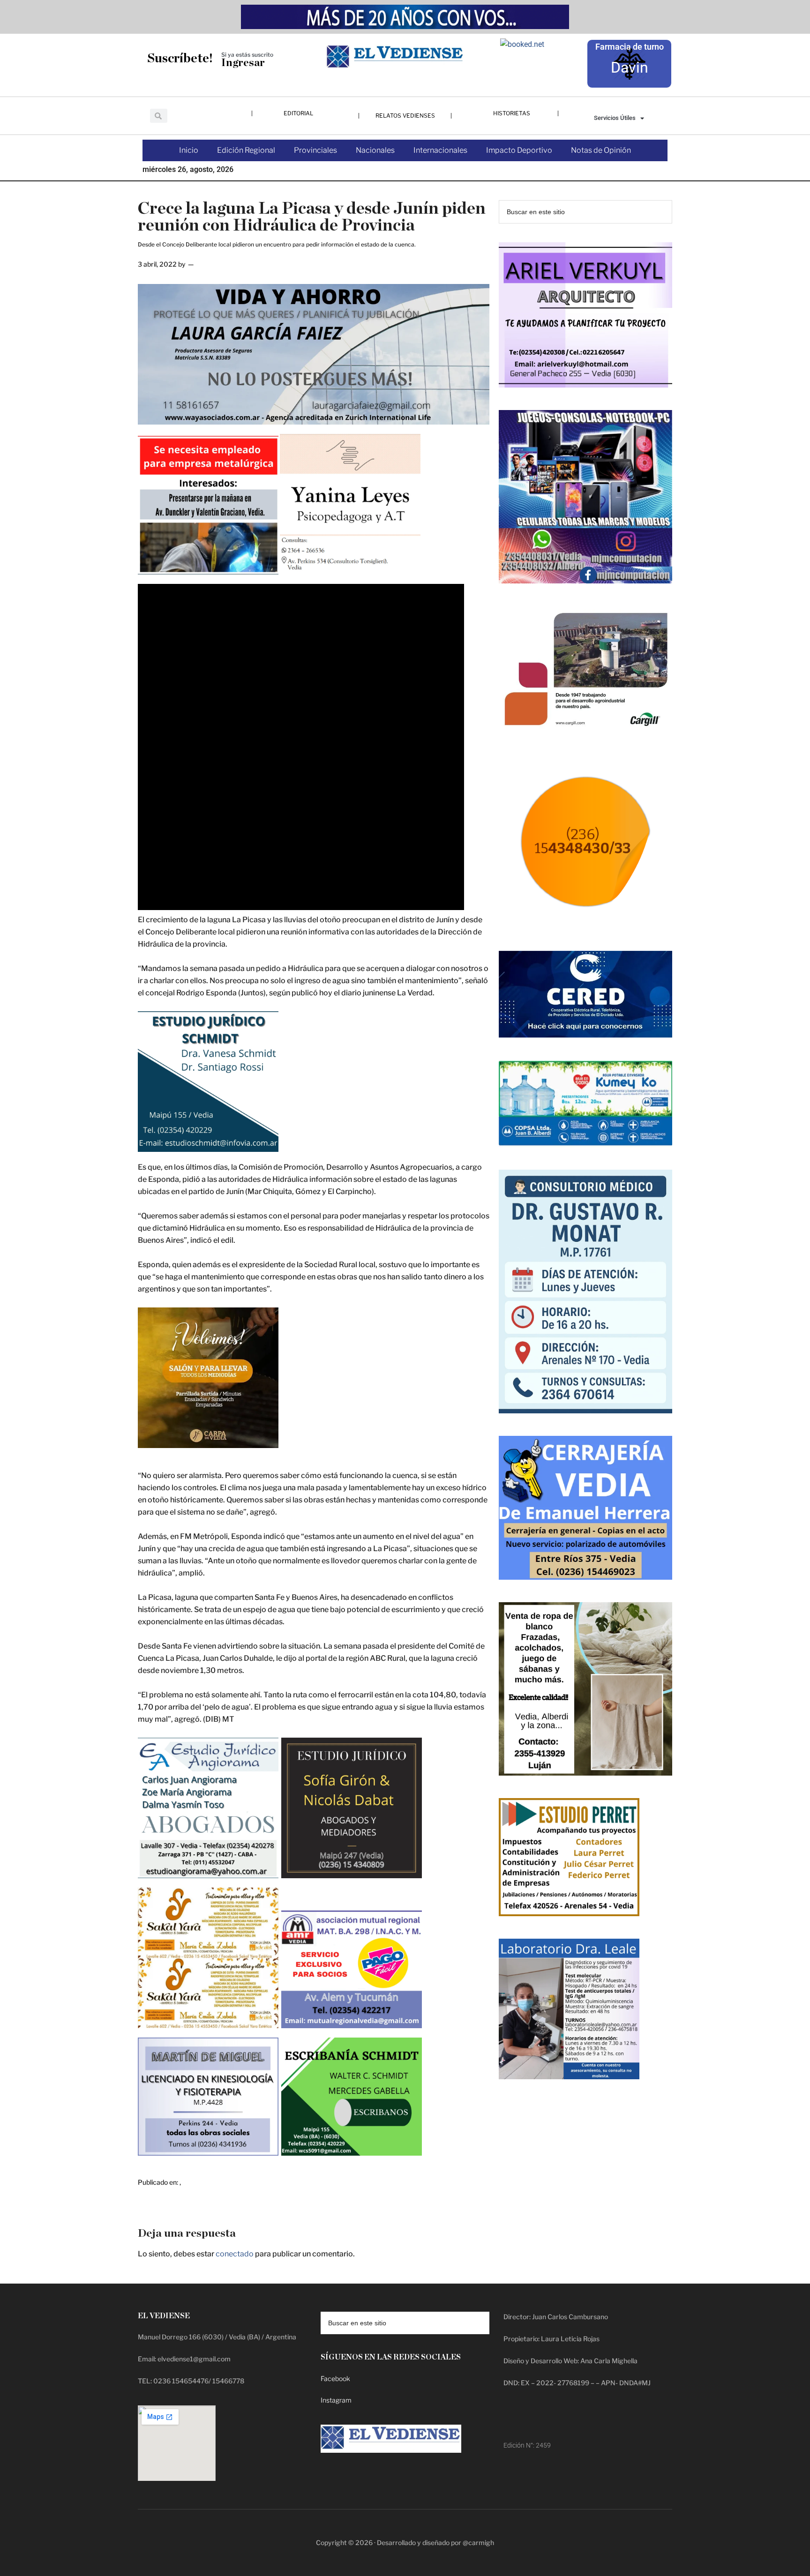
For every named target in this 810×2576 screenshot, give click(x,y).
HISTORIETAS (512, 113)
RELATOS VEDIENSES (405, 116)
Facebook (335, 2378)
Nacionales (375, 150)
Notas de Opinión (601, 150)
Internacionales (440, 150)
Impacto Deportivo (519, 150)
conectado (235, 2254)
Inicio (189, 150)
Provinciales (315, 150)
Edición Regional (246, 150)
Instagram (336, 2400)
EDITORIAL (298, 113)
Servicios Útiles (615, 118)
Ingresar (243, 63)
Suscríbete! (180, 58)
